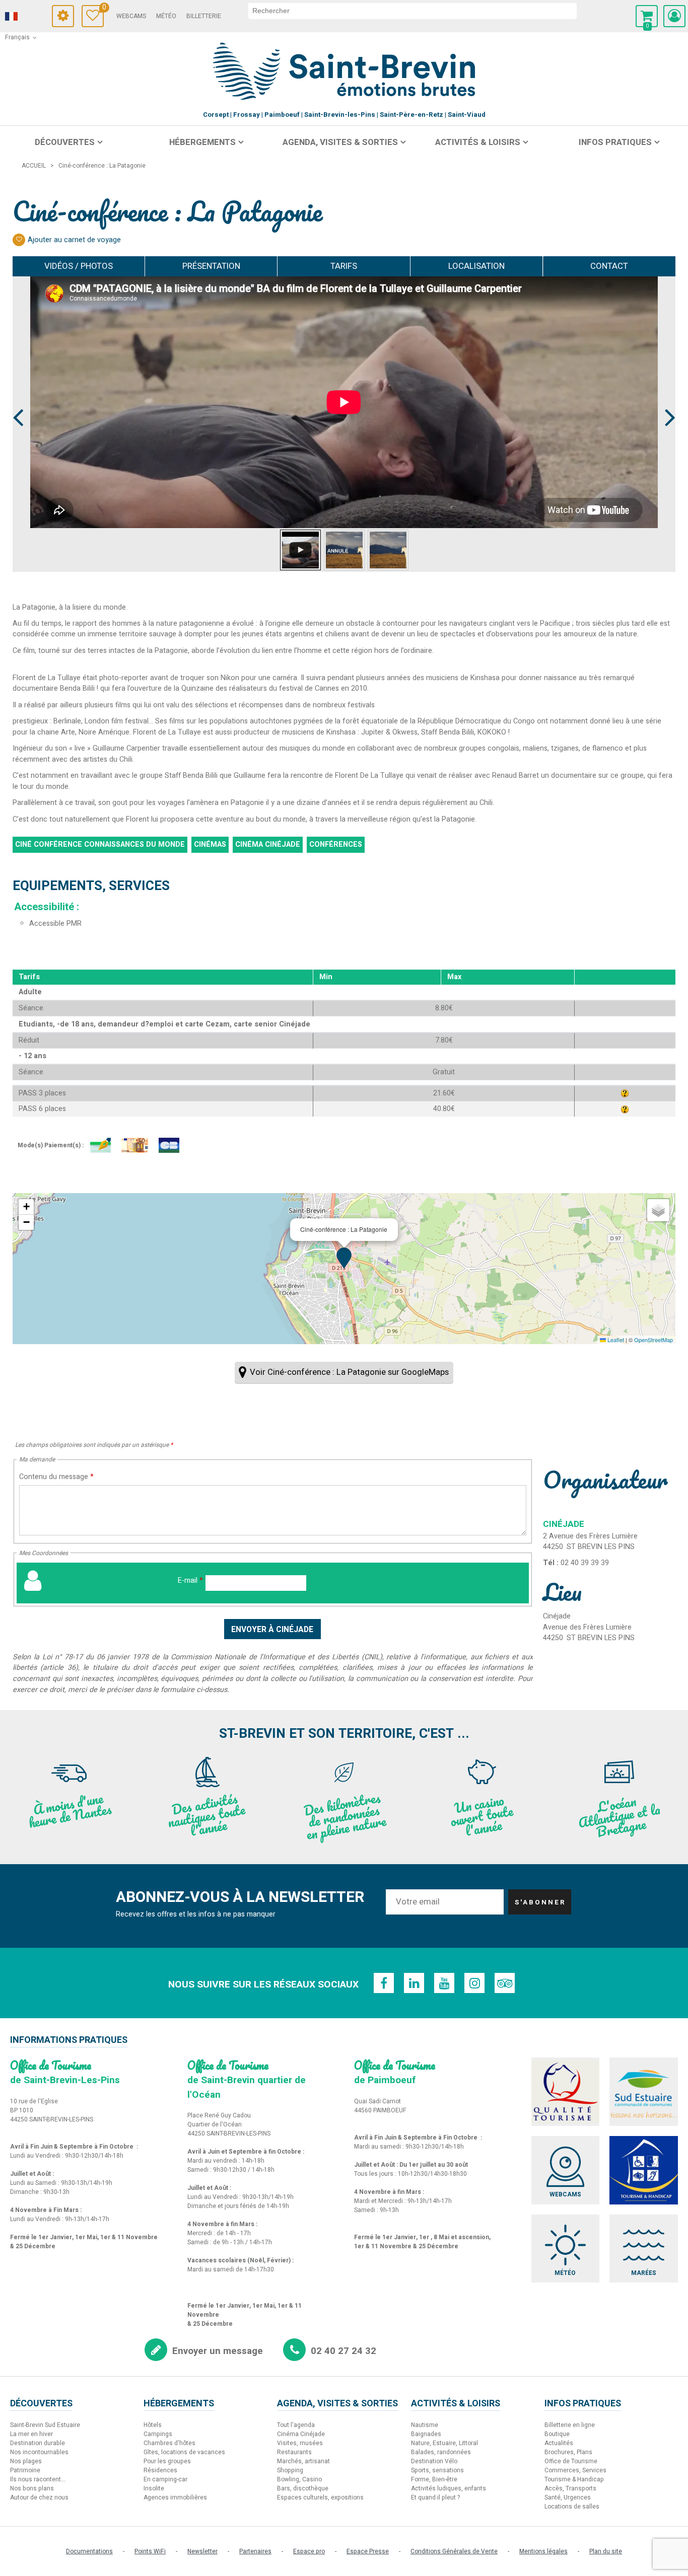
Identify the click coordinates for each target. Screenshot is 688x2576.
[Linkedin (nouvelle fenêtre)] (414, 1983)
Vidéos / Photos (79, 266)
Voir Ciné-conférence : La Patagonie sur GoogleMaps (349, 1372)
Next (666, 399)
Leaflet (615, 1340)
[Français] (25, 17)
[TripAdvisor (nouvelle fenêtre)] (505, 1983)
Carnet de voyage (103, 9)
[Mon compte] (674, 16)
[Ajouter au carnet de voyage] (19, 240)
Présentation (211, 266)
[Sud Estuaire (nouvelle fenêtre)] (644, 2092)
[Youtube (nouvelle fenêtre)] (444, 1983)
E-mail (190, 1580)
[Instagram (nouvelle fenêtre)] (474, 1983)
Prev (19, 399)
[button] (647, 16)
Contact (609, 266)
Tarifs (344, 266)
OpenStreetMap (653, 1340)
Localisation (476, 266)
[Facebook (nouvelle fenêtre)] (384, 1983)
